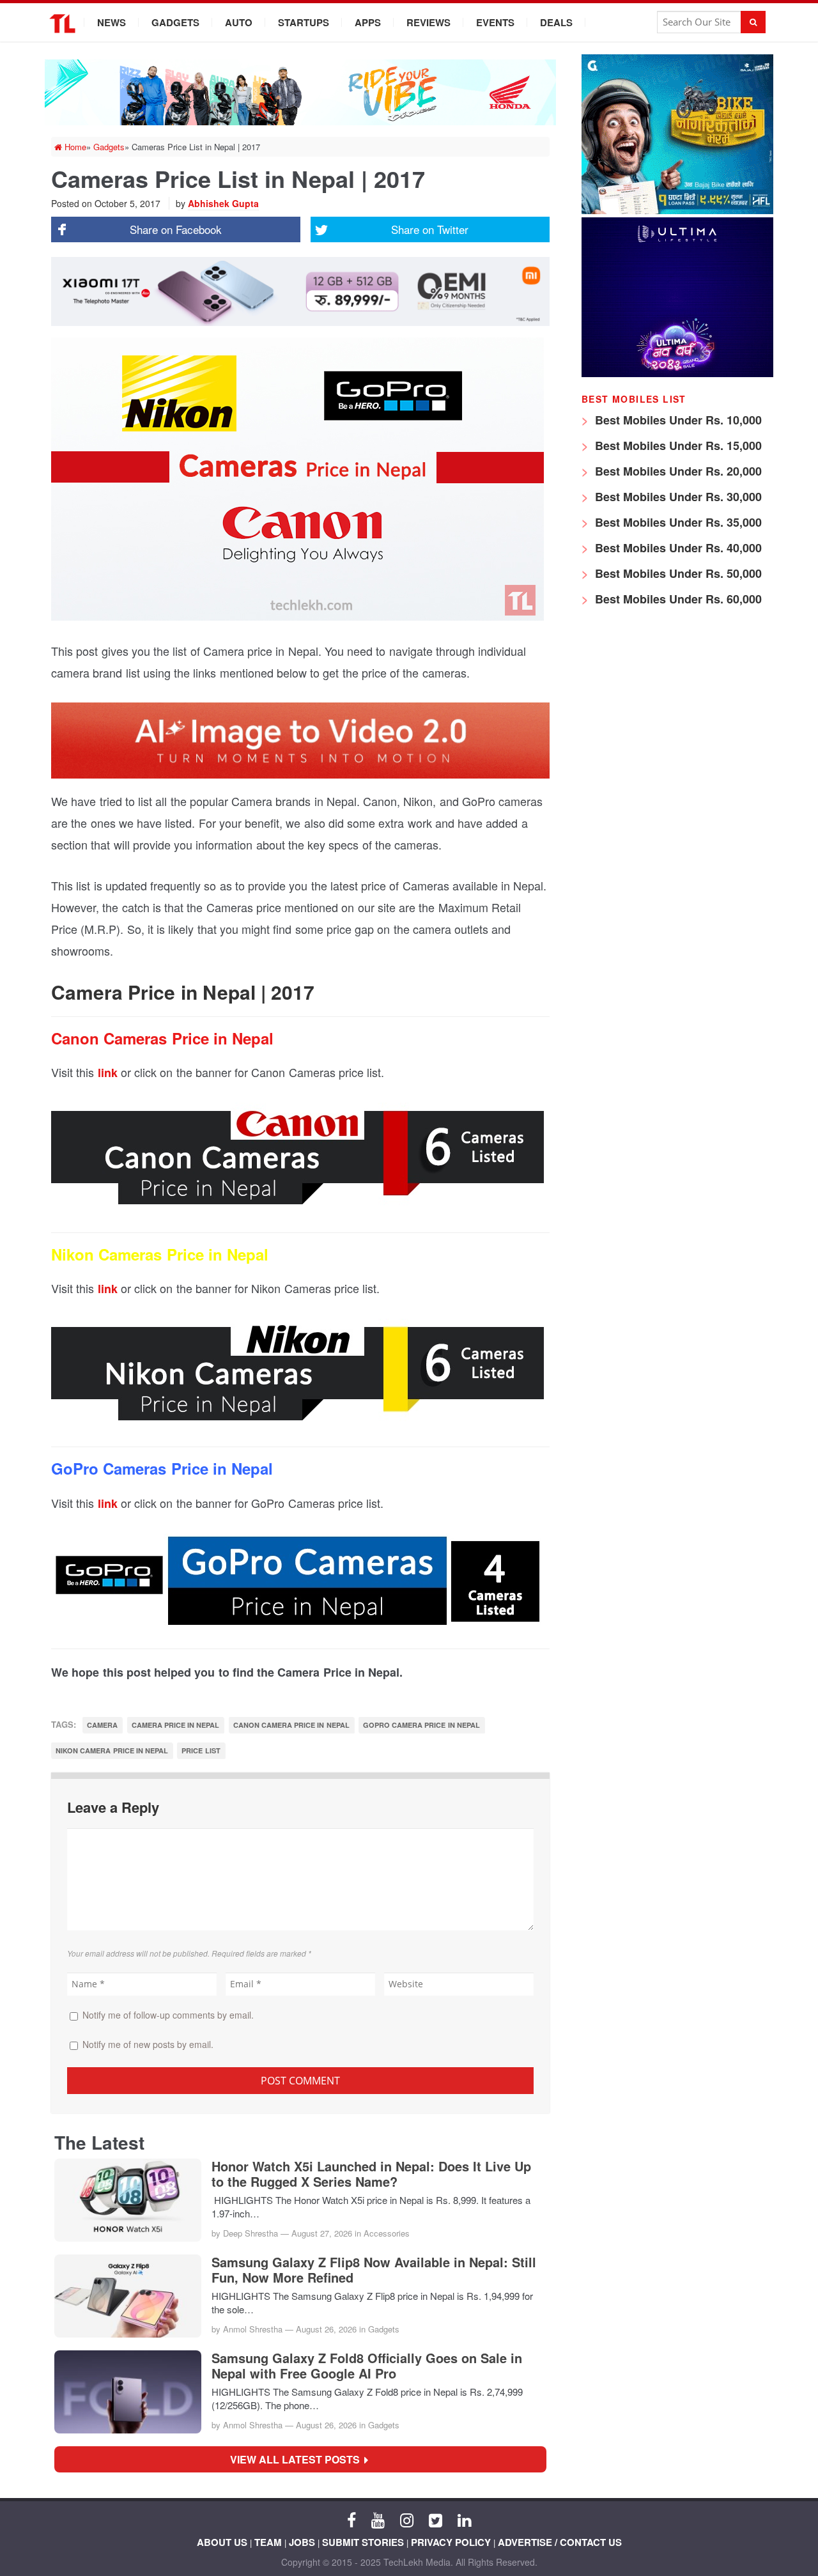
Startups (304, 22)
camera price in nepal (176, 1725)
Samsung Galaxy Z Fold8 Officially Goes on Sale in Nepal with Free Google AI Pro (367, 2366)
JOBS (302, 2542)
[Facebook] (351, 2519)
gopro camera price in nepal (421, 1725)
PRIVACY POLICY (451, 2542)
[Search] (753, 22)
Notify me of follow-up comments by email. (168, 2015)
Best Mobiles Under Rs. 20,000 (677, 471)
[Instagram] (407, 2519)
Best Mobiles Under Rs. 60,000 (677, 599)
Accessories (387, 2233)
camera (102, 1725)
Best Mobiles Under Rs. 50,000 (677, 573)
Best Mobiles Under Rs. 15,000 (677, 446)
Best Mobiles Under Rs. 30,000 (677, 497)
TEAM (268, 2542)
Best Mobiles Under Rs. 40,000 (677, 548)
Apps (368, 22)
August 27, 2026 (322, 2233)
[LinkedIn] (464, 2519)
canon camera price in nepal (291, 1725)
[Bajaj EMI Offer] (677, 211)
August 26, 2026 (326, 2329)
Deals (556, 22)
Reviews (428, 22)
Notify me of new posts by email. (148, 2044)
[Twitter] (436, 2519)
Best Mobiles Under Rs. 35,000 (677, 522)
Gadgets (175, 22)
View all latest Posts (299, 2459)
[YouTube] (378, 2519)
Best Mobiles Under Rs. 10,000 (677, 420)
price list (201, 1750)
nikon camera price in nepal (112, 1750)
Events (495, 22)
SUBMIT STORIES (363, 2542)
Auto (239, 22)
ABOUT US (222, 2542)
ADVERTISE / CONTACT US (560, 2542)
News (112, 22)
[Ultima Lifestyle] (677, 374)
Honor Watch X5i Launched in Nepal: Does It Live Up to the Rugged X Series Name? (371, 2174)
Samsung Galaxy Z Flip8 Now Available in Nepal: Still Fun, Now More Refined (374, 2270)
